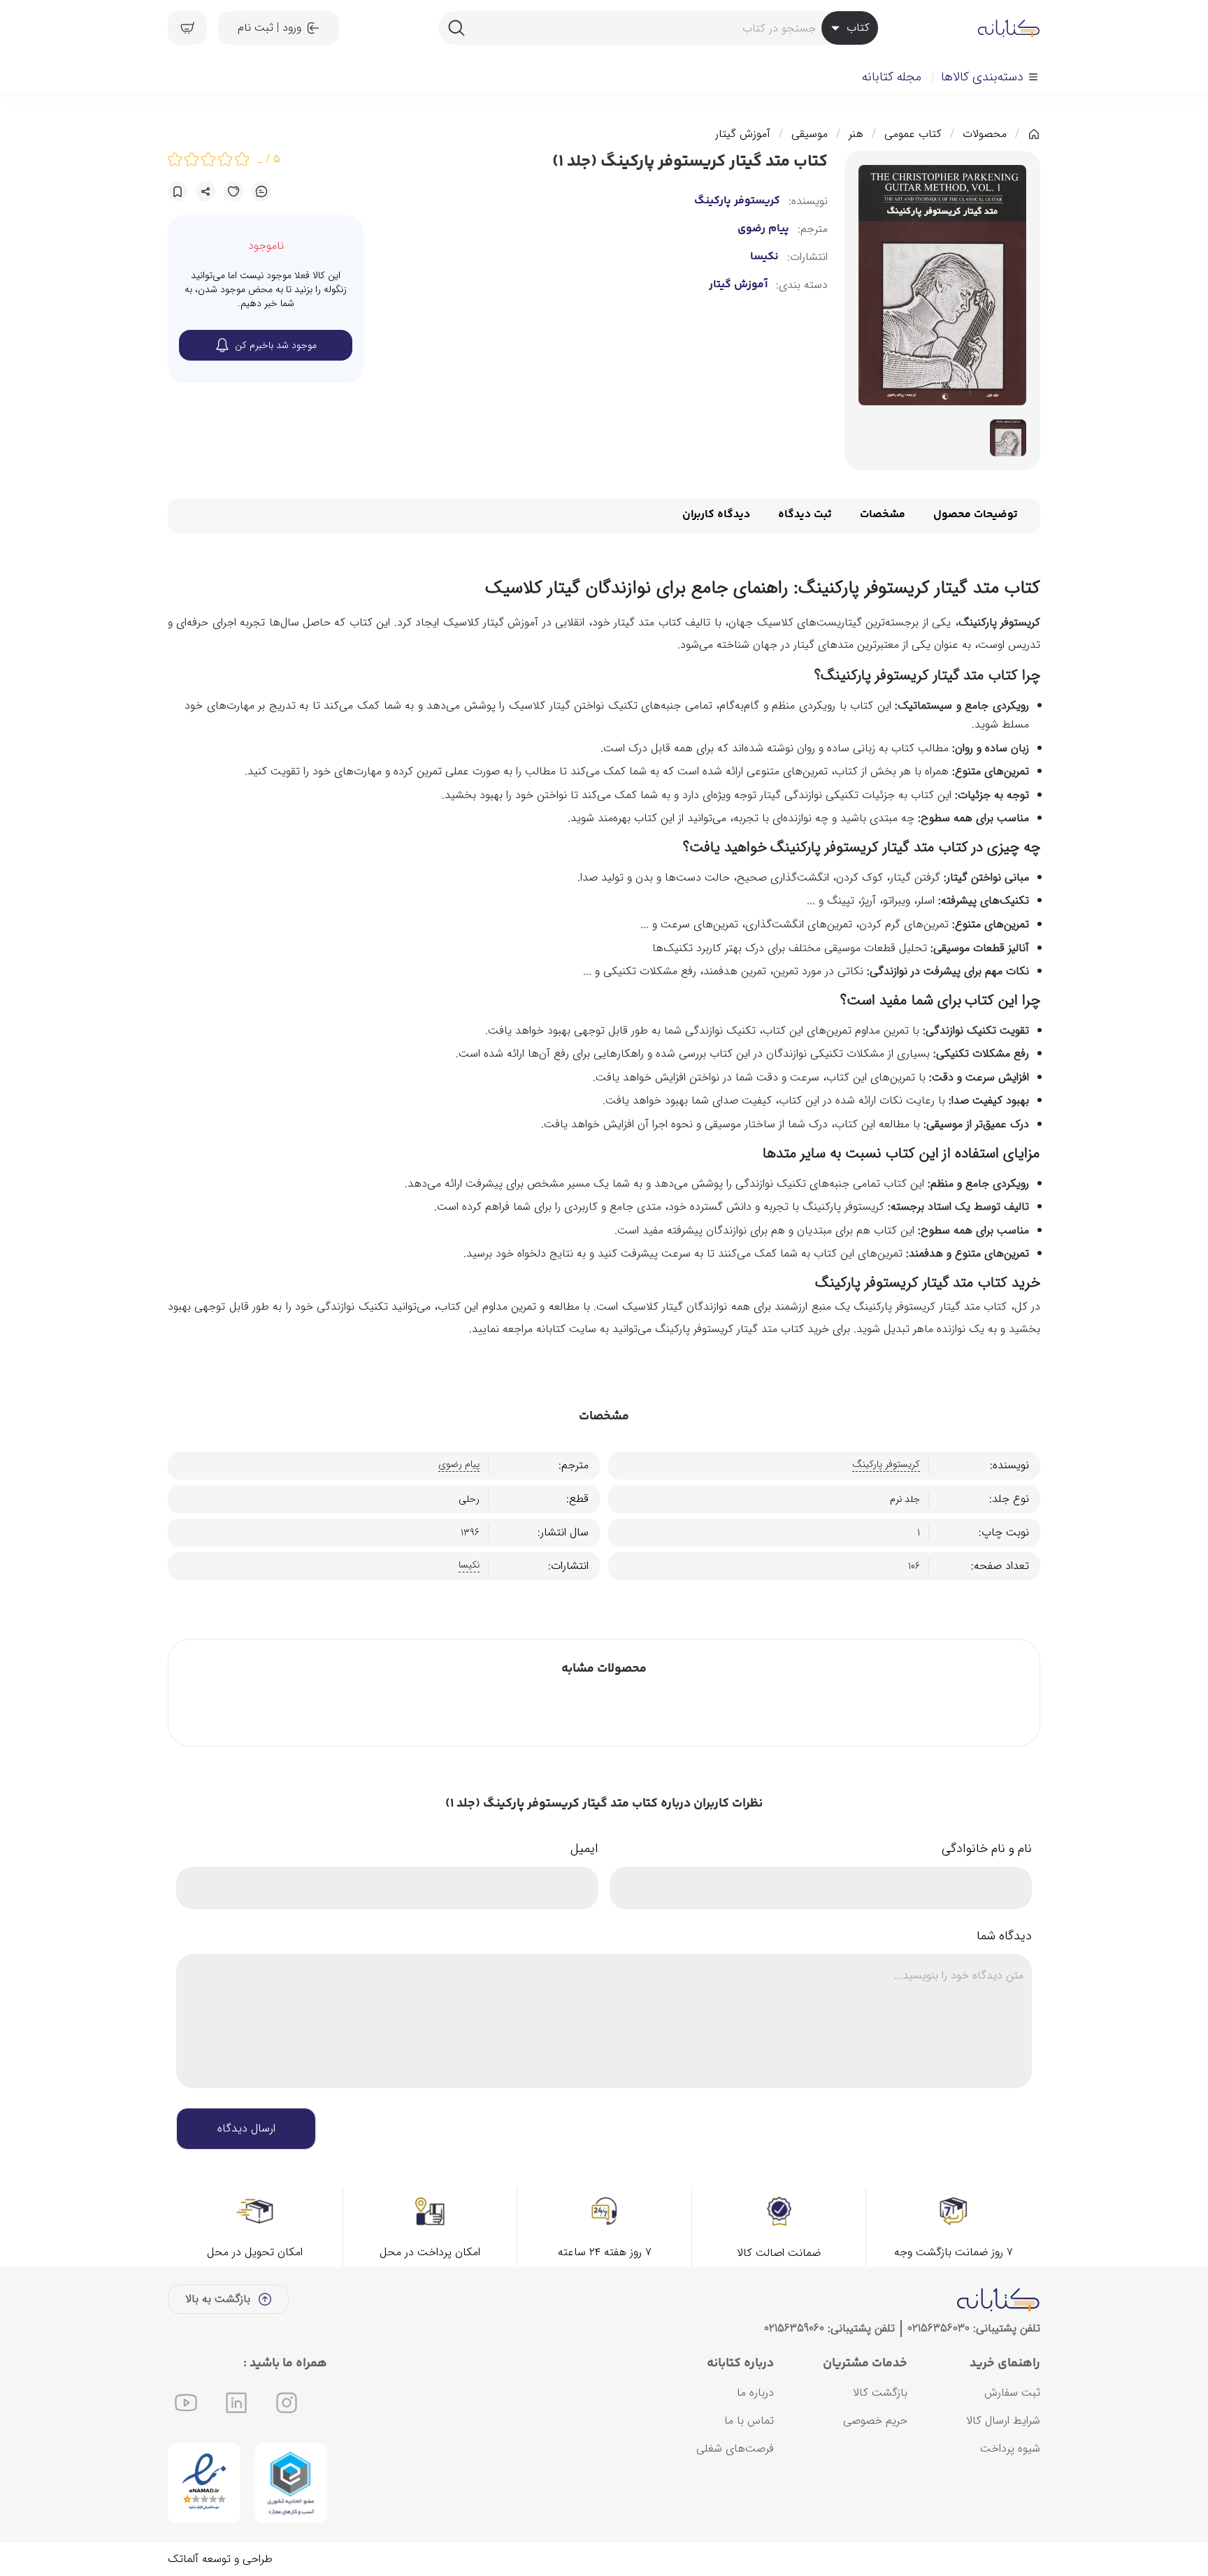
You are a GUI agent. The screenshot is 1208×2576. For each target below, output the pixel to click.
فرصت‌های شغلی (735, 2448)
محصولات (985, 134)
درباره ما (755, 2393)
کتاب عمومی (913, 134)
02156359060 (794, 2328)
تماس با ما (749, 2421)
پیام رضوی (763, 229)
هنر (856, 134)
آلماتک (183, 2559)
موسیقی (810, 134)
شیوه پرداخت (1010, 2448)
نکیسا (764, 257)
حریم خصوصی (875, 2421)
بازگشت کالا (880, 2393)
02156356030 (939, 2328)
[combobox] (658, 28)
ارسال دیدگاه (246, 2128)
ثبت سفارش (1012, 2393)
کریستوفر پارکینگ (737, 201)
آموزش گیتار (743, 134)
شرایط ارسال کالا (1003, 2421)
